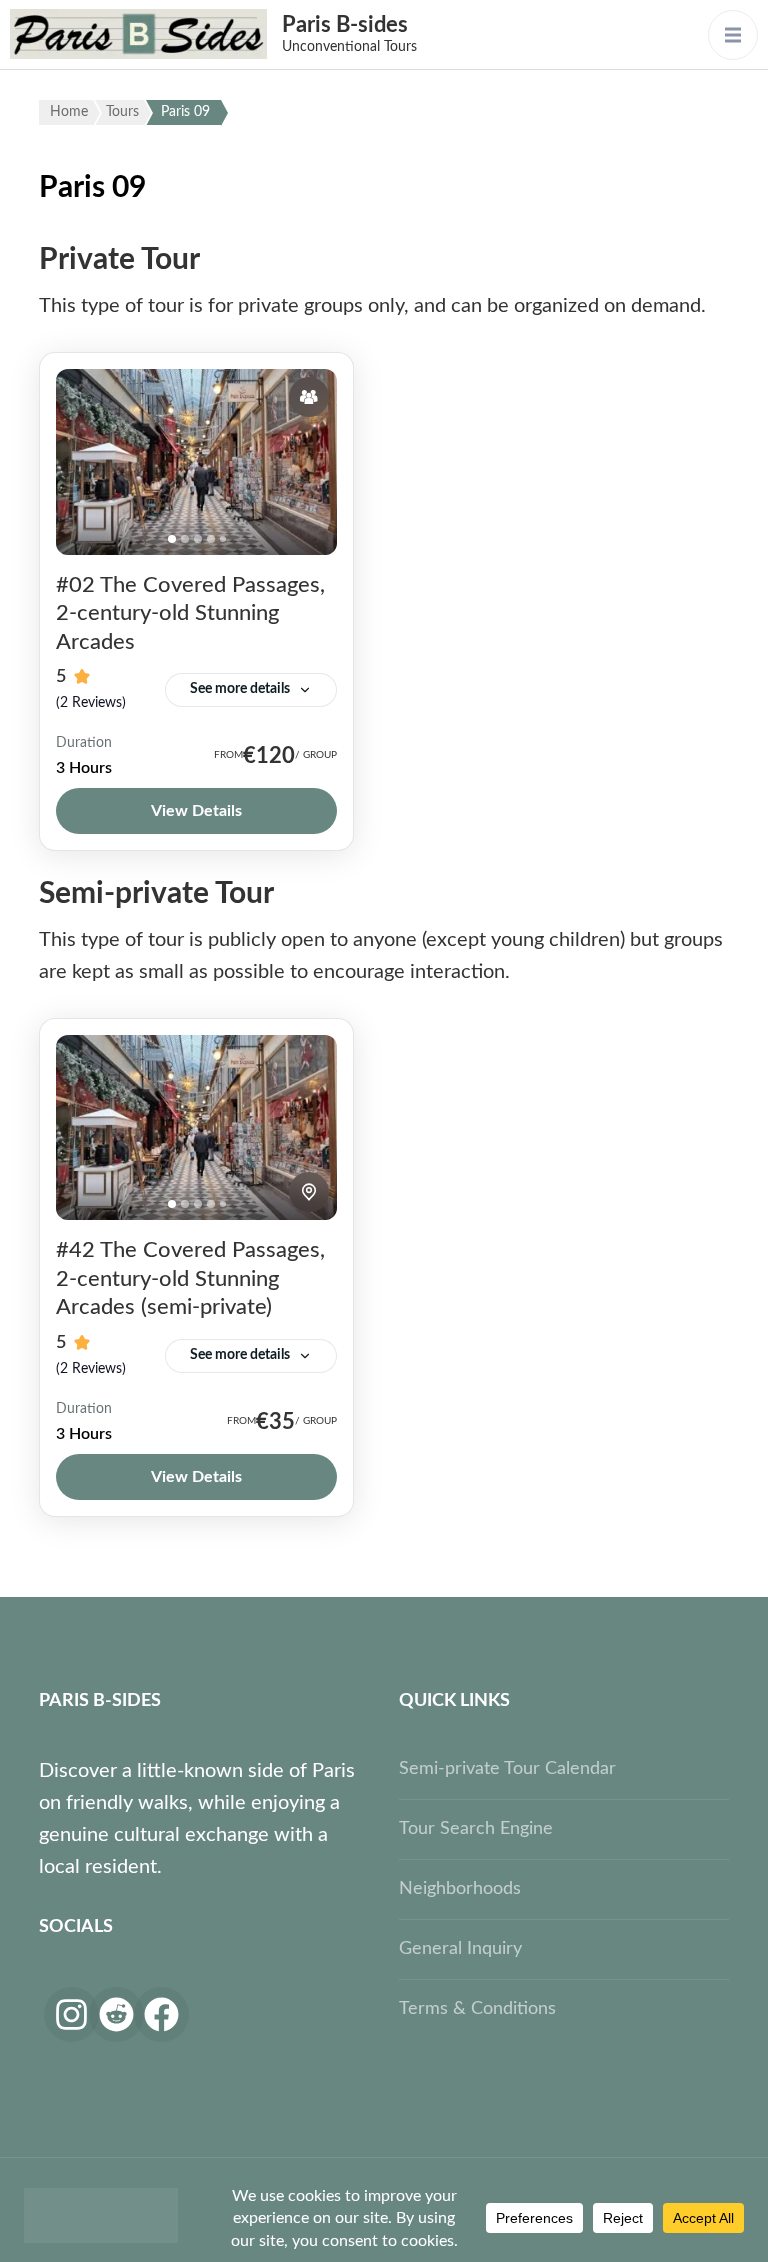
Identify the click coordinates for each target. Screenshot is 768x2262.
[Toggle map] (309, 1192)
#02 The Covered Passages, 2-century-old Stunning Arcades (190, 613)
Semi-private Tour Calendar (507, 1769)
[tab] (172, 539)
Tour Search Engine (476, 1829)
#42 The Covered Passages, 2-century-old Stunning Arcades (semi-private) (190, 1278)
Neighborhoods (460, 1889)
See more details (240, 689)
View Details (196, 811)
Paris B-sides (345, 25)
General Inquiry (460, 1949)
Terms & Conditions (477, 2009)
